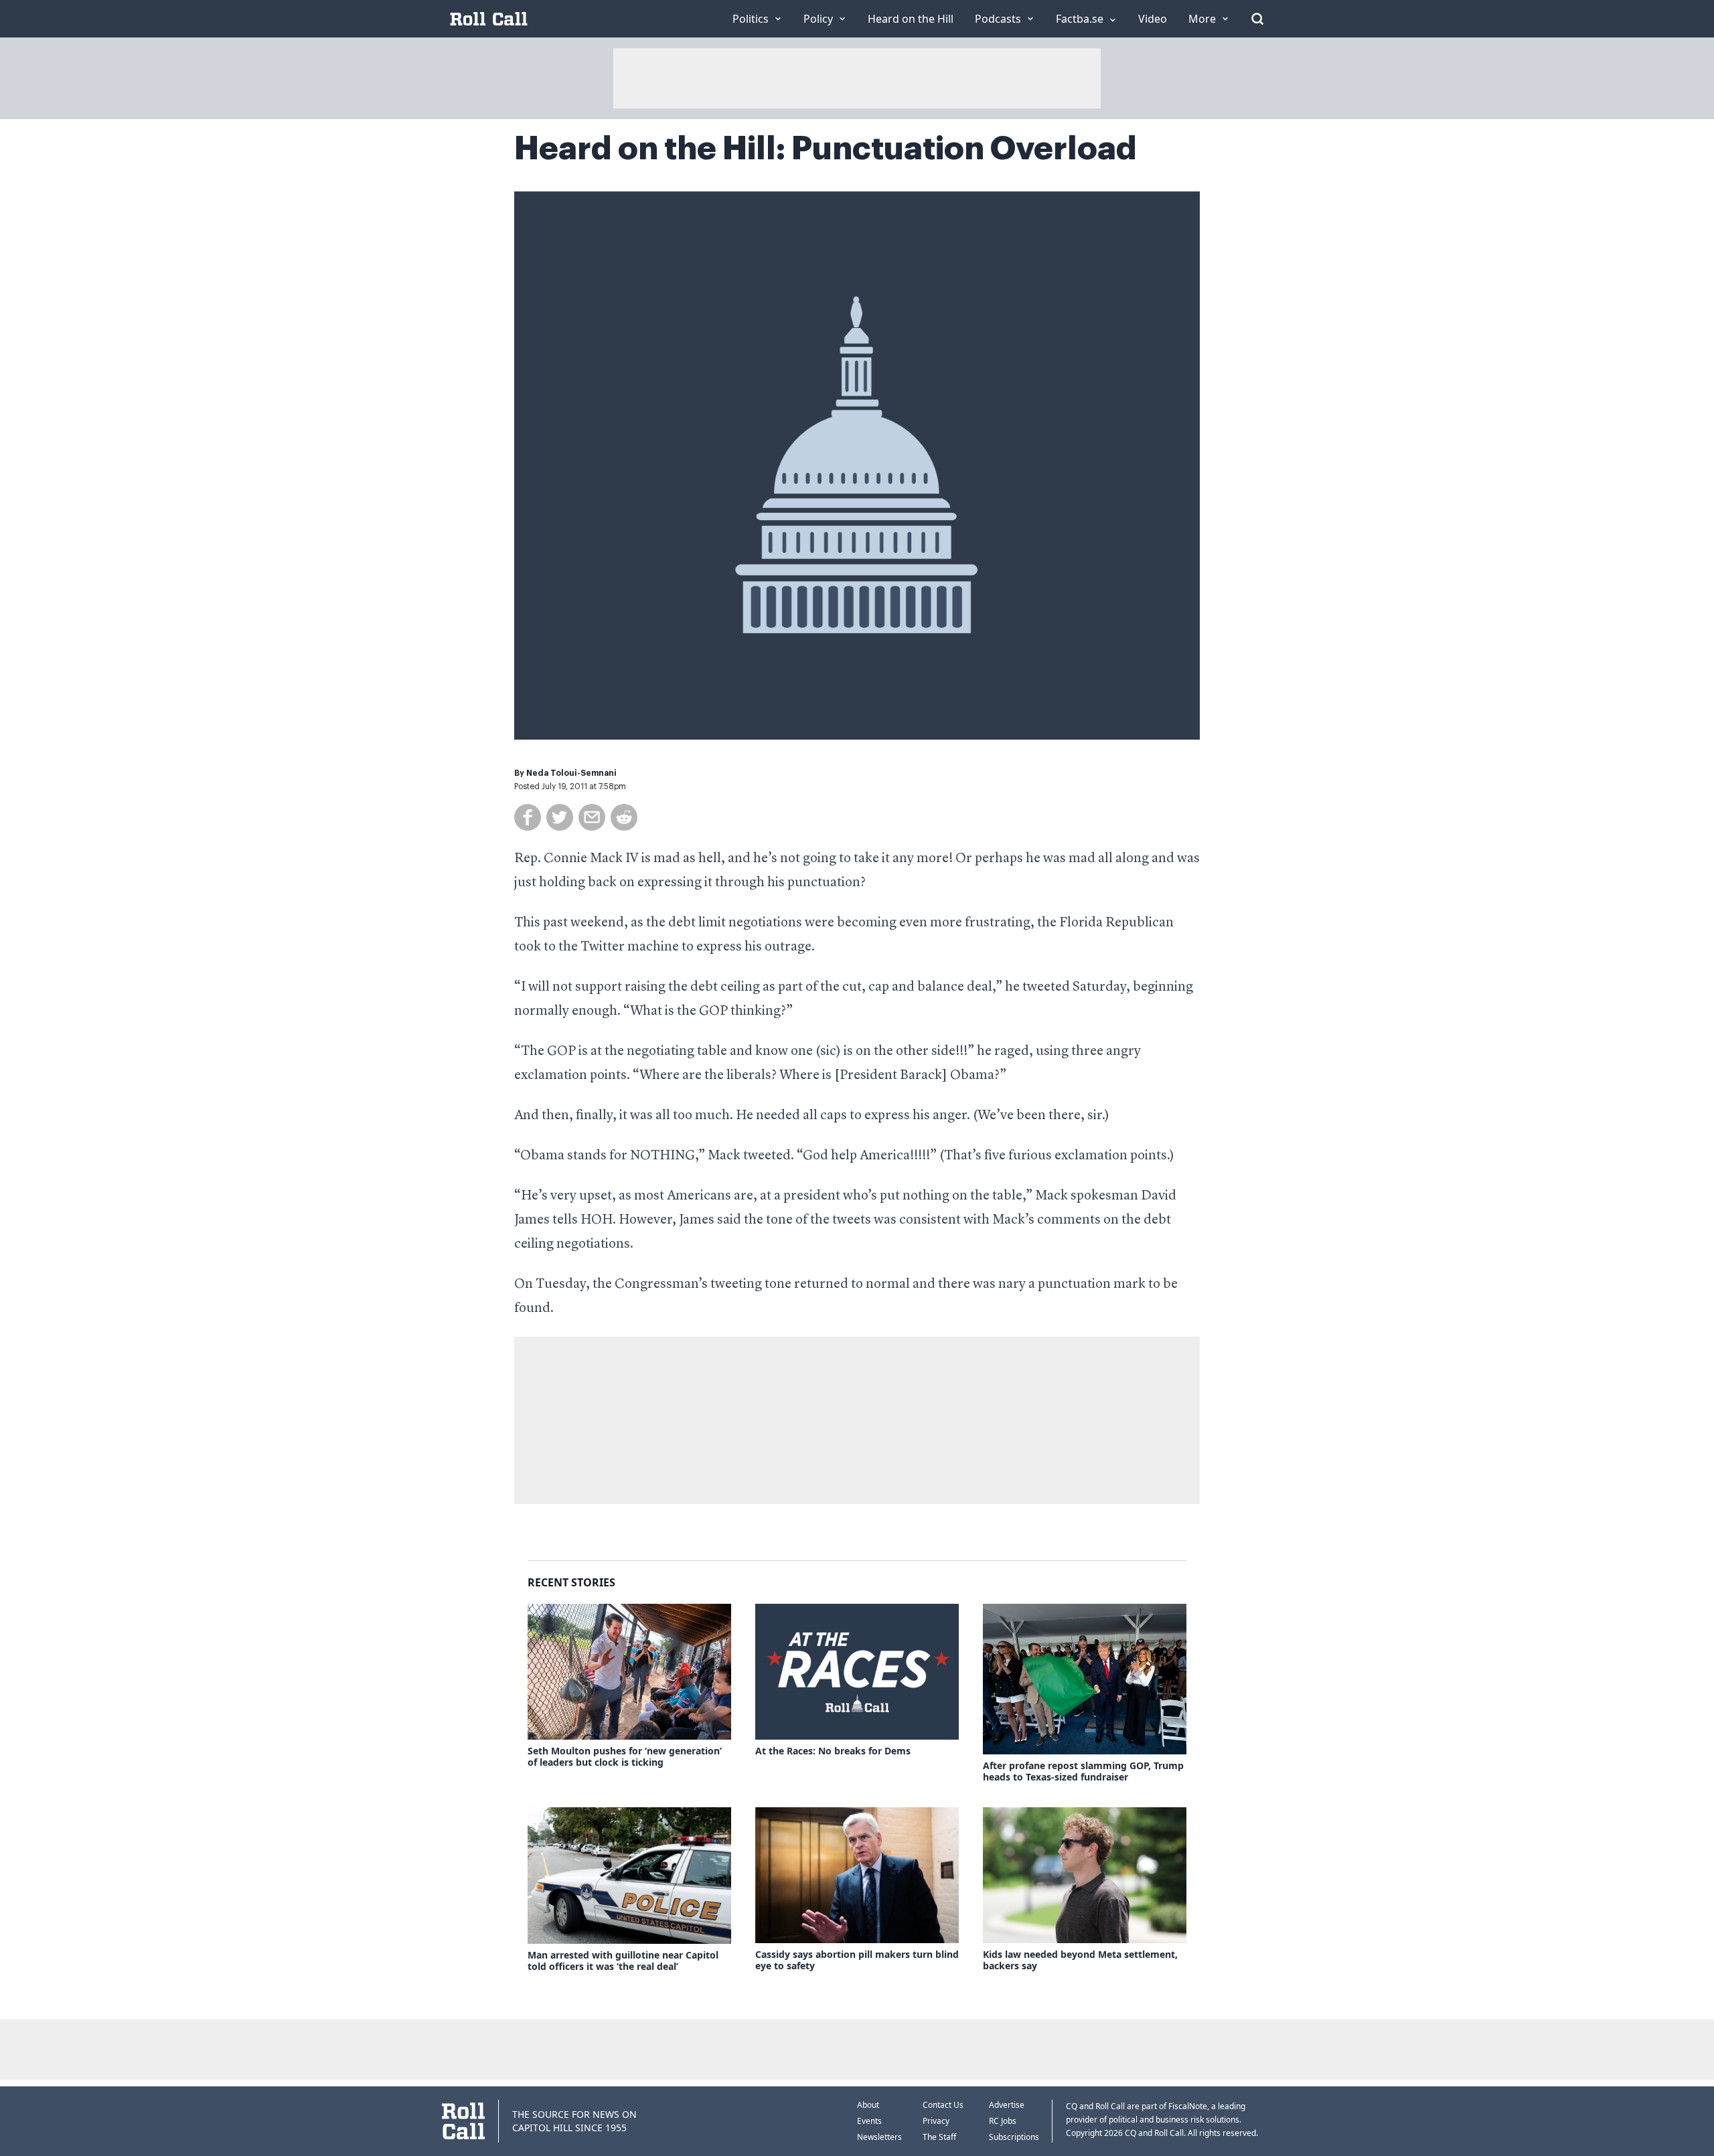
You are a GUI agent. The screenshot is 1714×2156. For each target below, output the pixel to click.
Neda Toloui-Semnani (571, 773)
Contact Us (943, 2105)
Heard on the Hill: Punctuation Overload (826, 149)
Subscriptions (1014, 2137)
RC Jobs (1003, 2121)
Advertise (1007, 2105)
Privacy (936, 2121)
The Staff (939, 2137)
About (868, 2105)
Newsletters (879, 2137)
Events (869, 2121)
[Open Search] (1257, 19)
